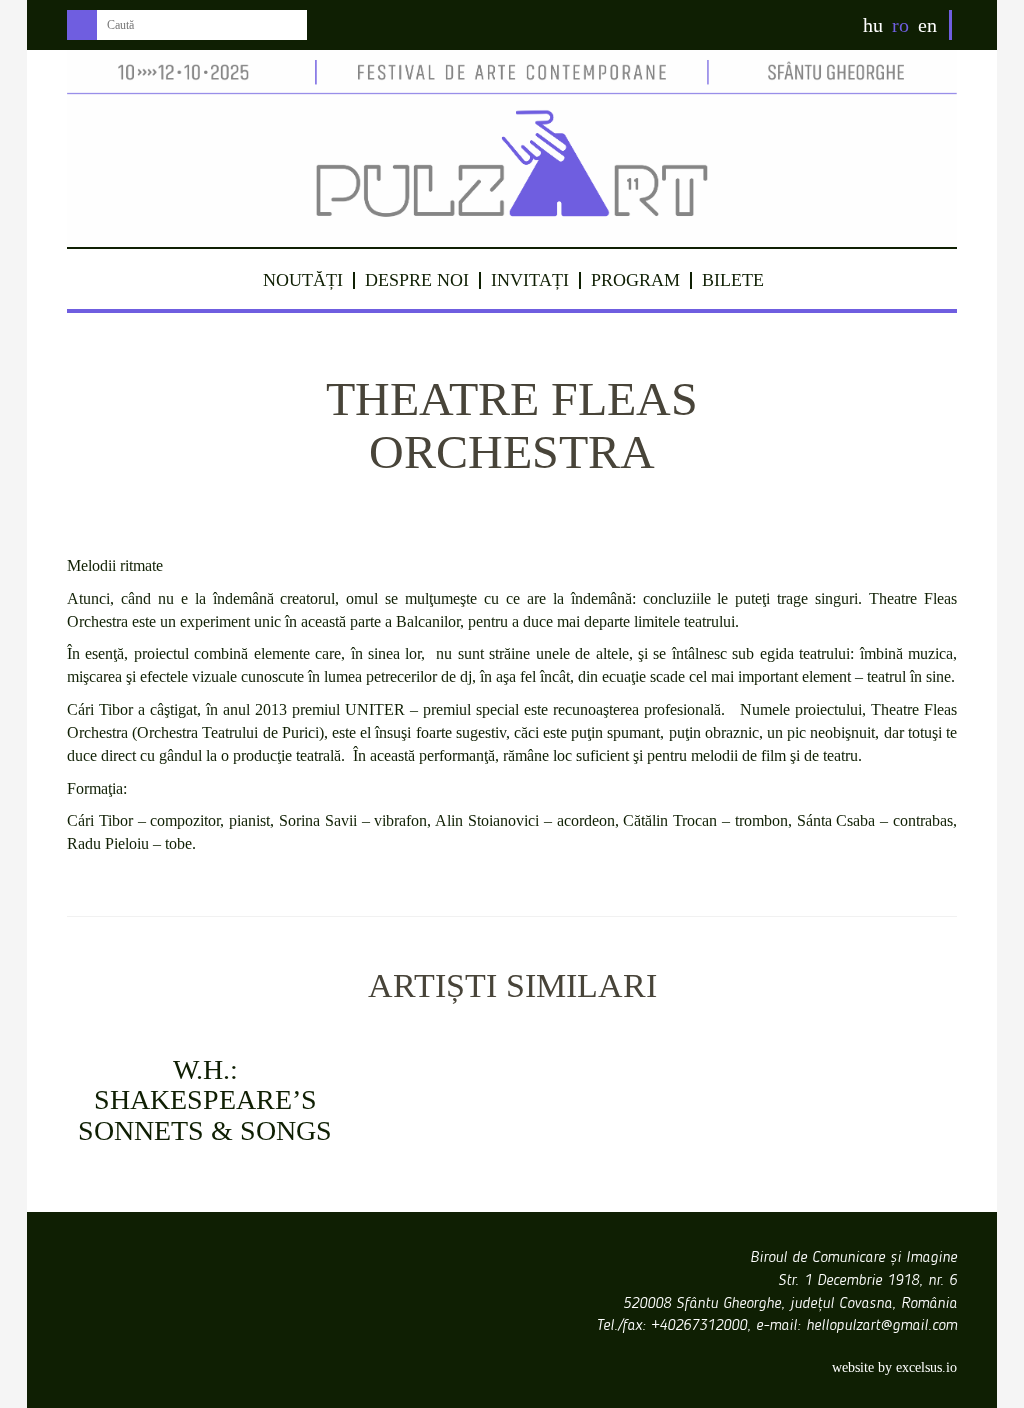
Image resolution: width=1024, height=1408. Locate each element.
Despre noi (417, 280)
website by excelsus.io (894, 1367)
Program (635, 280)
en (927, 25)
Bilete (733, 280)
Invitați (530, 280)
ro (900, 25)
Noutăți (303, 280)
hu (873, 25)
